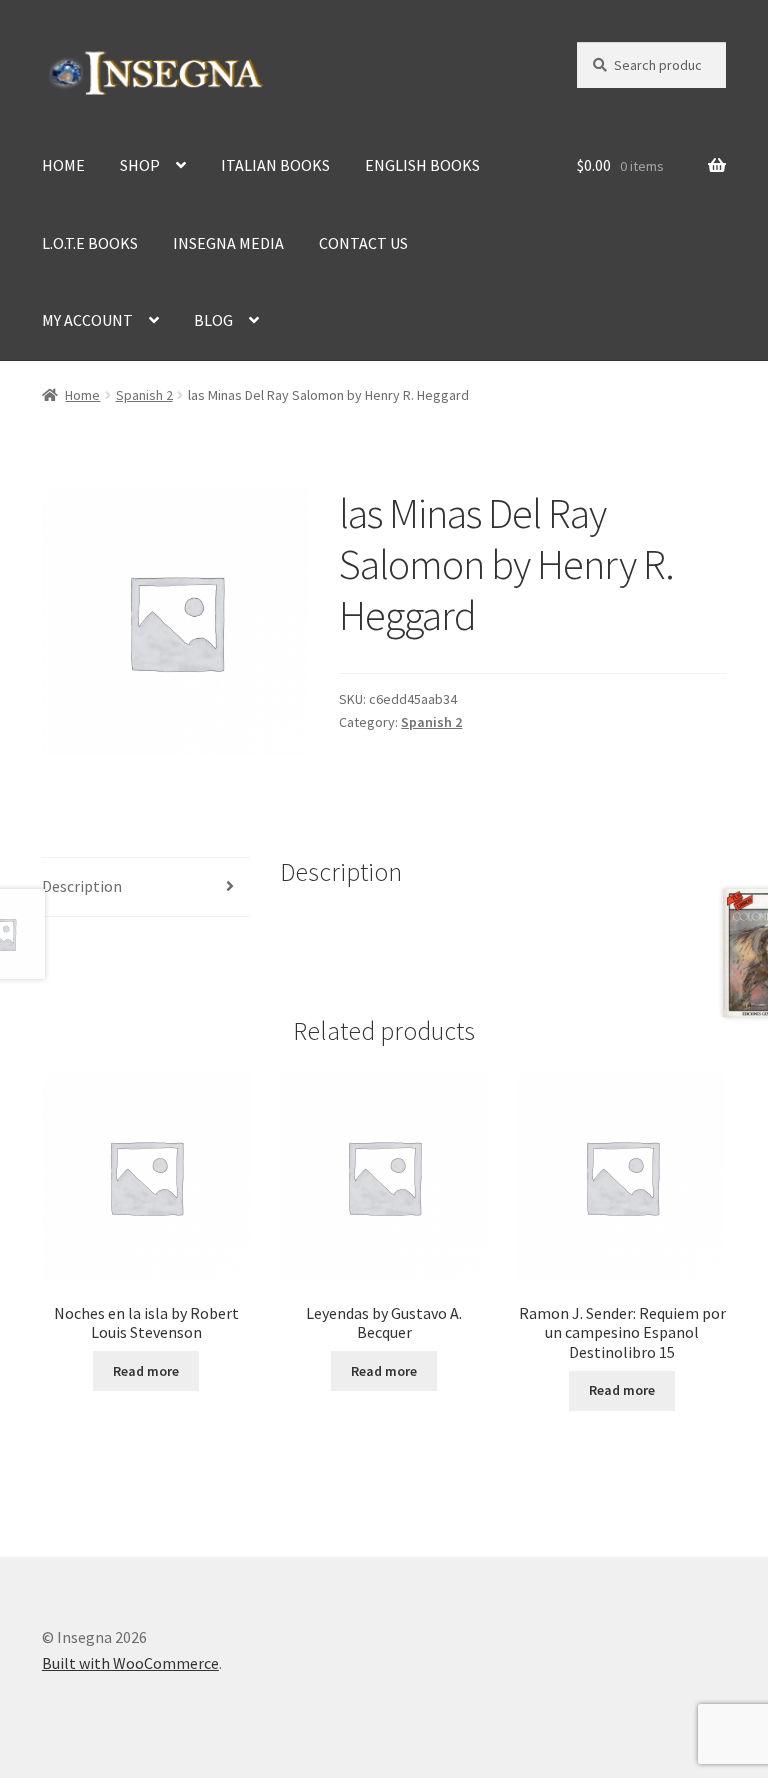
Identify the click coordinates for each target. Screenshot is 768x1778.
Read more (146, 1371)
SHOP (140, 165)
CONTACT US (363, 243)
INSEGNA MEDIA (228, 243)
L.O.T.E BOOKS (90, 243)
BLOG (213, 320)
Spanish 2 (144, 395)
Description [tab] (82, 886)
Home (82, 395)
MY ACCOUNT (87, 320)
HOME (63, 165)
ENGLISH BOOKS (422, 165)
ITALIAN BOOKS (275, 165)
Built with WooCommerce (130, 1663)
